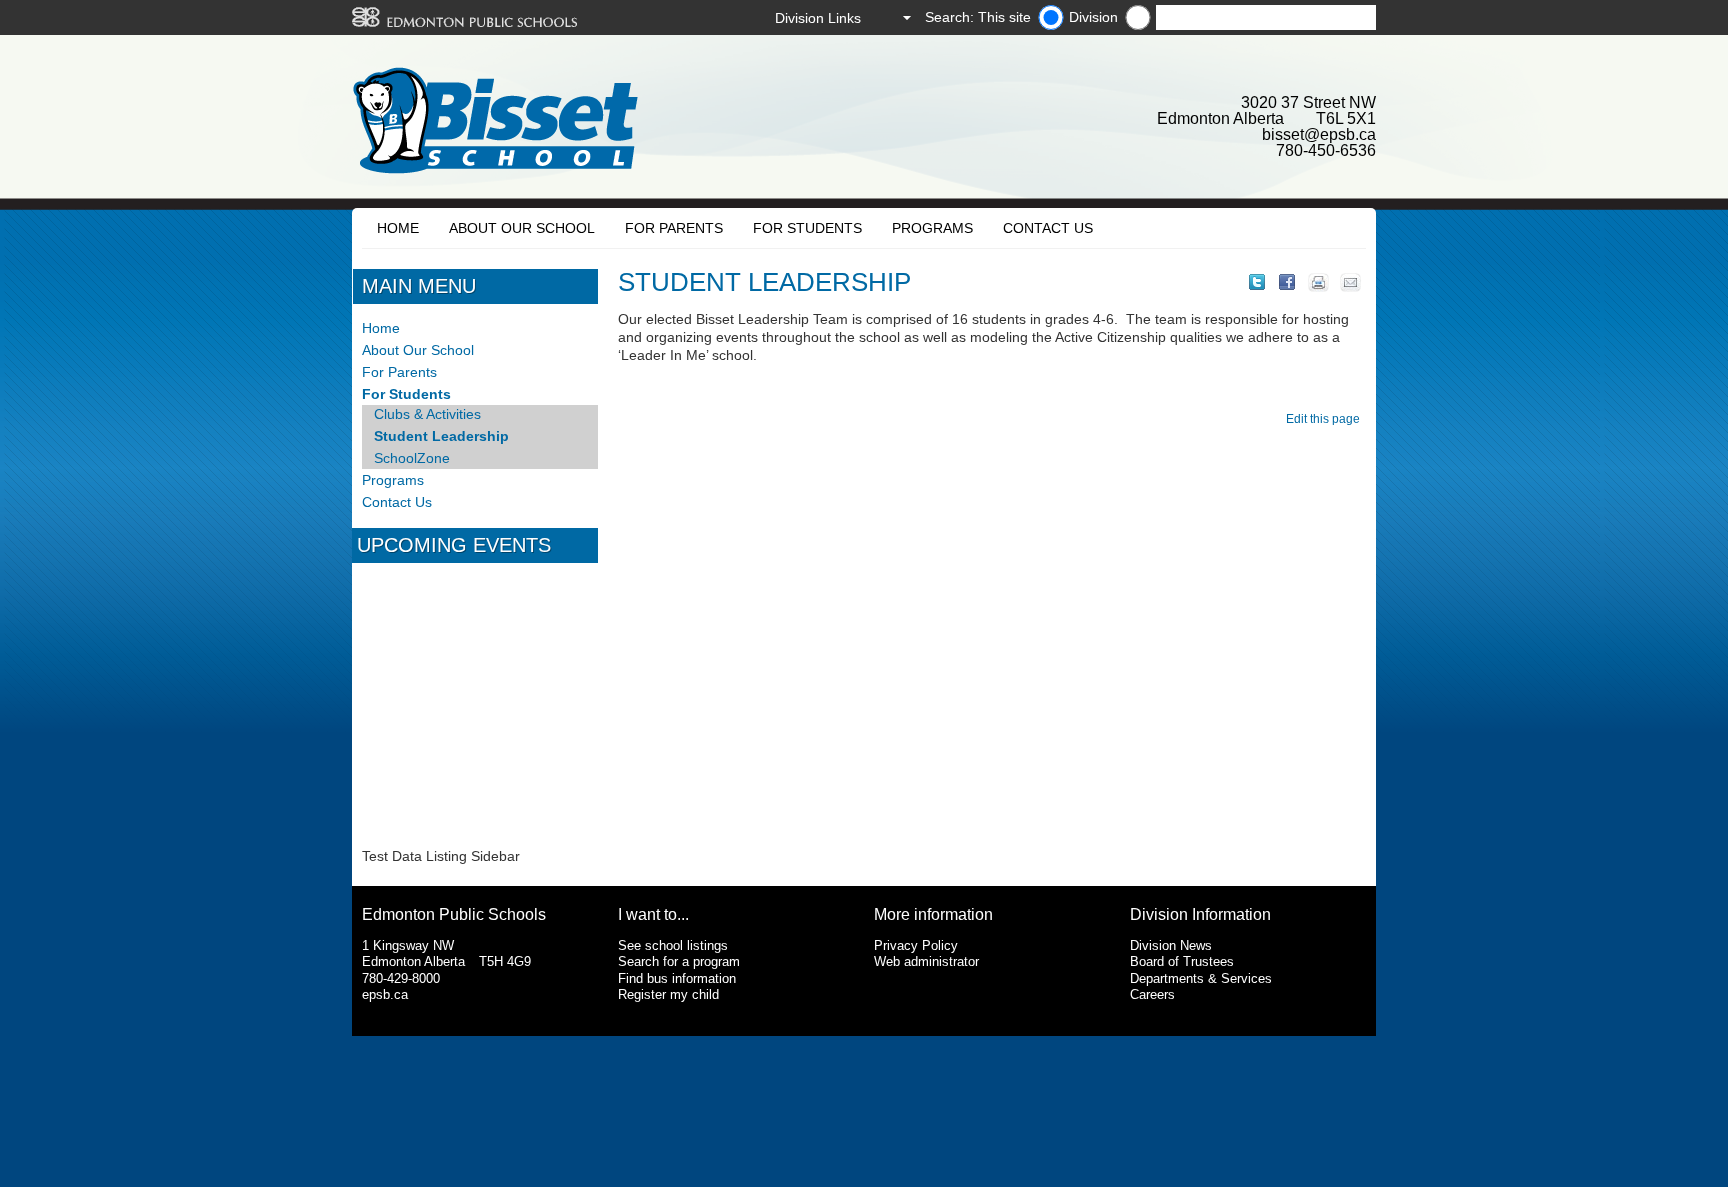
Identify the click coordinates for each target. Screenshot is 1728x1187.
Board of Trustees (1182, 961)
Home (398, 228)
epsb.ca (385, 994)
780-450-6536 (1326, 150)
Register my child (668, 994)
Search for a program (679, 961)
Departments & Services (1201, 978)
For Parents (674, 228)
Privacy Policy (916, 945)
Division (1093, 17)
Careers (1152, 994)
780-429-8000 (401, 978)
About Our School (522, 228)
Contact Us (1048, 228)
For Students (807, 228)
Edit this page (1326, 419)
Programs (932, 228)
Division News (1171, 945)
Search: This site (978, 17)
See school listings (673, 945)
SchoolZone (412, 458)
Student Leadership (441, 436)
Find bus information (677, 978)
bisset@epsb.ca (1319, 134)
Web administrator (926, 961)
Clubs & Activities (427, 414)
